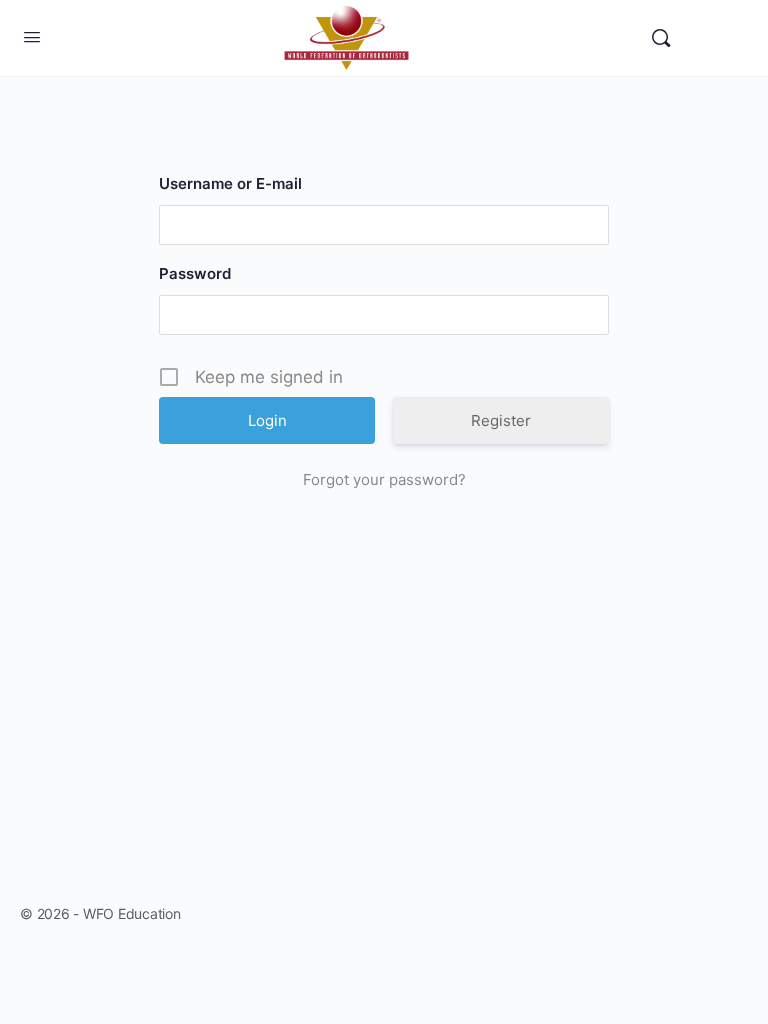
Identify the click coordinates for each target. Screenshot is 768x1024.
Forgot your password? (384, 479)
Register (501, 420)
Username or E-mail (230, 183)
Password (195, 273)
